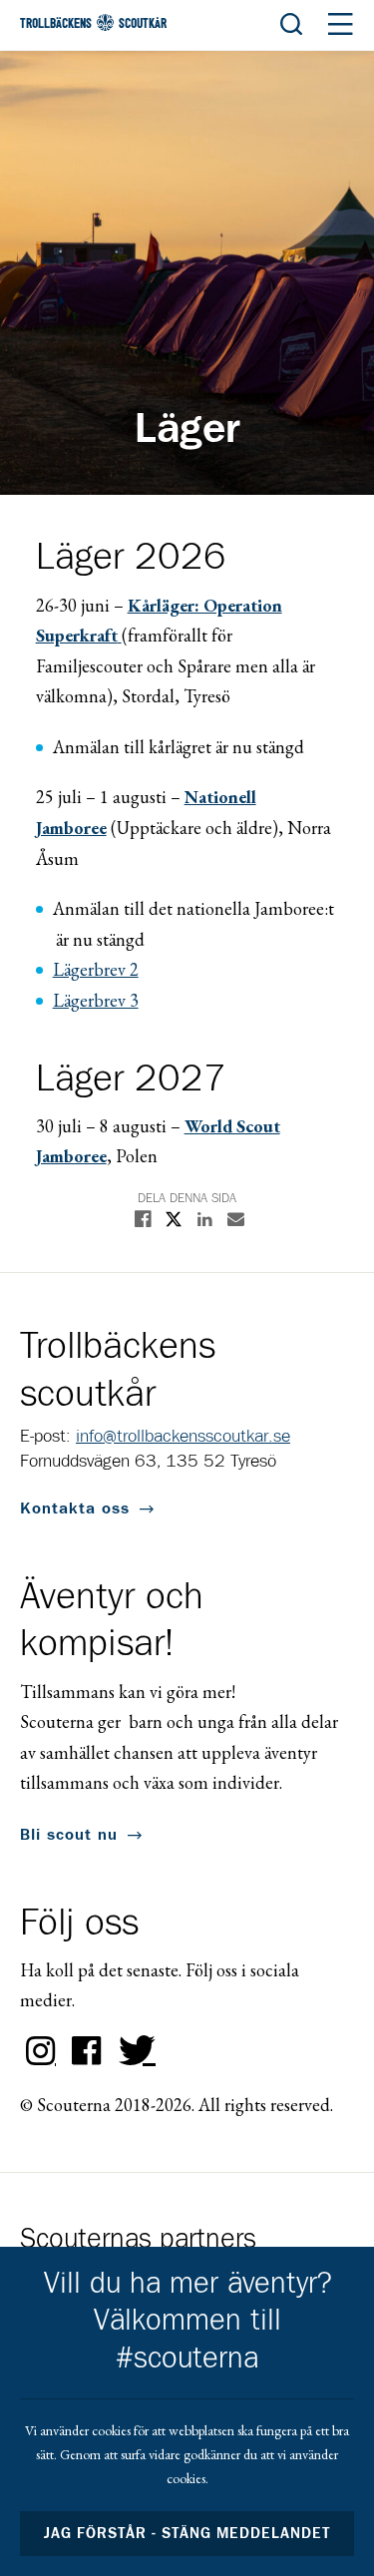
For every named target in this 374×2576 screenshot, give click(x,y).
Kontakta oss (75, 1508)
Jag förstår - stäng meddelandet (187, 2534)
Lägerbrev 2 (96, 969)
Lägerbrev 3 (96, 1000)
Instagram (41, 2051)
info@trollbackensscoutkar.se (183, 1437)
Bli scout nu (69, 1835)
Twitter (133, 2051)
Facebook (87, 2051)
